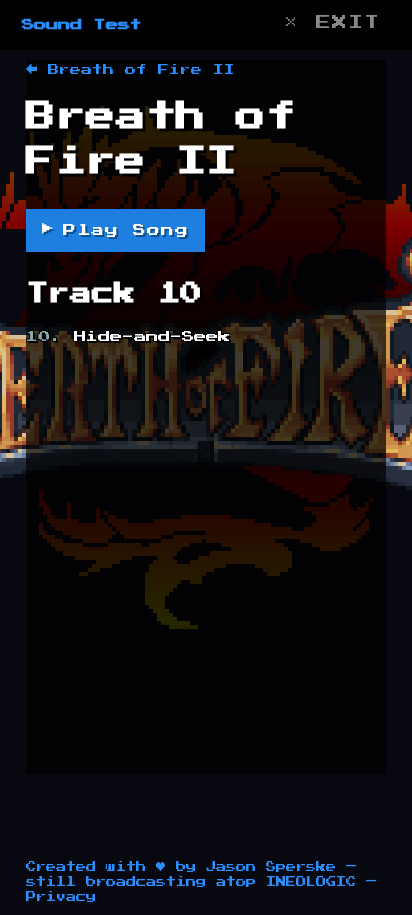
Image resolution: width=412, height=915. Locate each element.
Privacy (61, 897)
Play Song (115, 229)
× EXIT (332, 22)
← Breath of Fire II (130, 69)
